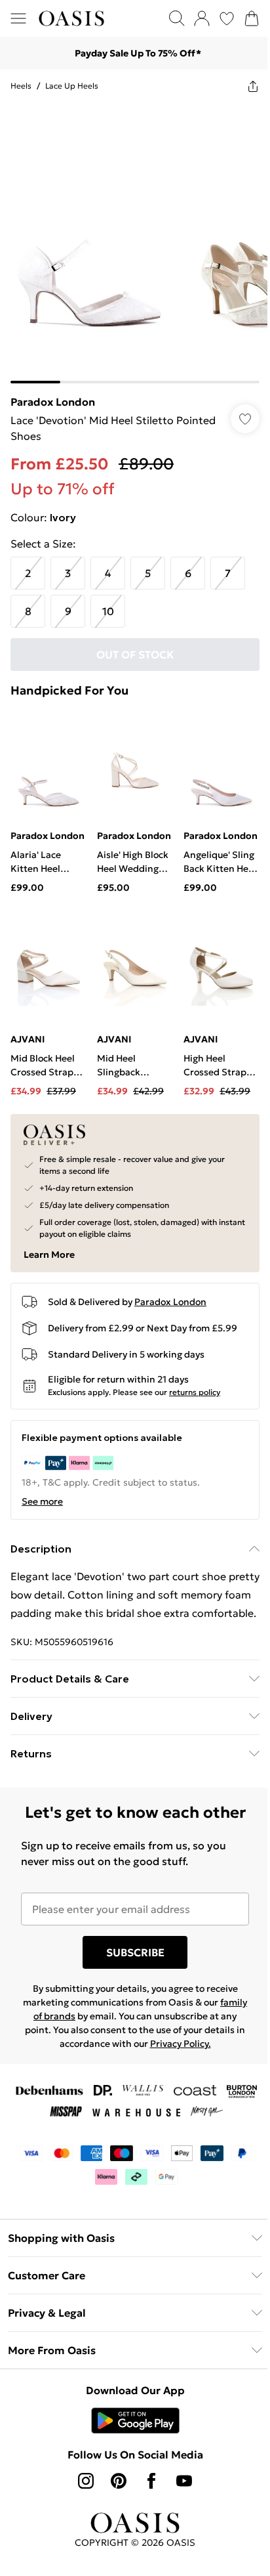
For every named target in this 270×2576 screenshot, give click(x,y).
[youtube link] (180, 2517)
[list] (130, 238)
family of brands (58, 2052)
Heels (21, 86)
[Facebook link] (147, 2517)
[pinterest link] (114, 2517)
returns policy (195, 1386)
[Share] (243, 86)
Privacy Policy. (197, 2080)
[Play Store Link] (130, 2457)
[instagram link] (81, 2517)
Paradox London (53, 392)
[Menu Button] (18, 18)
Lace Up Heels (72, 86)
